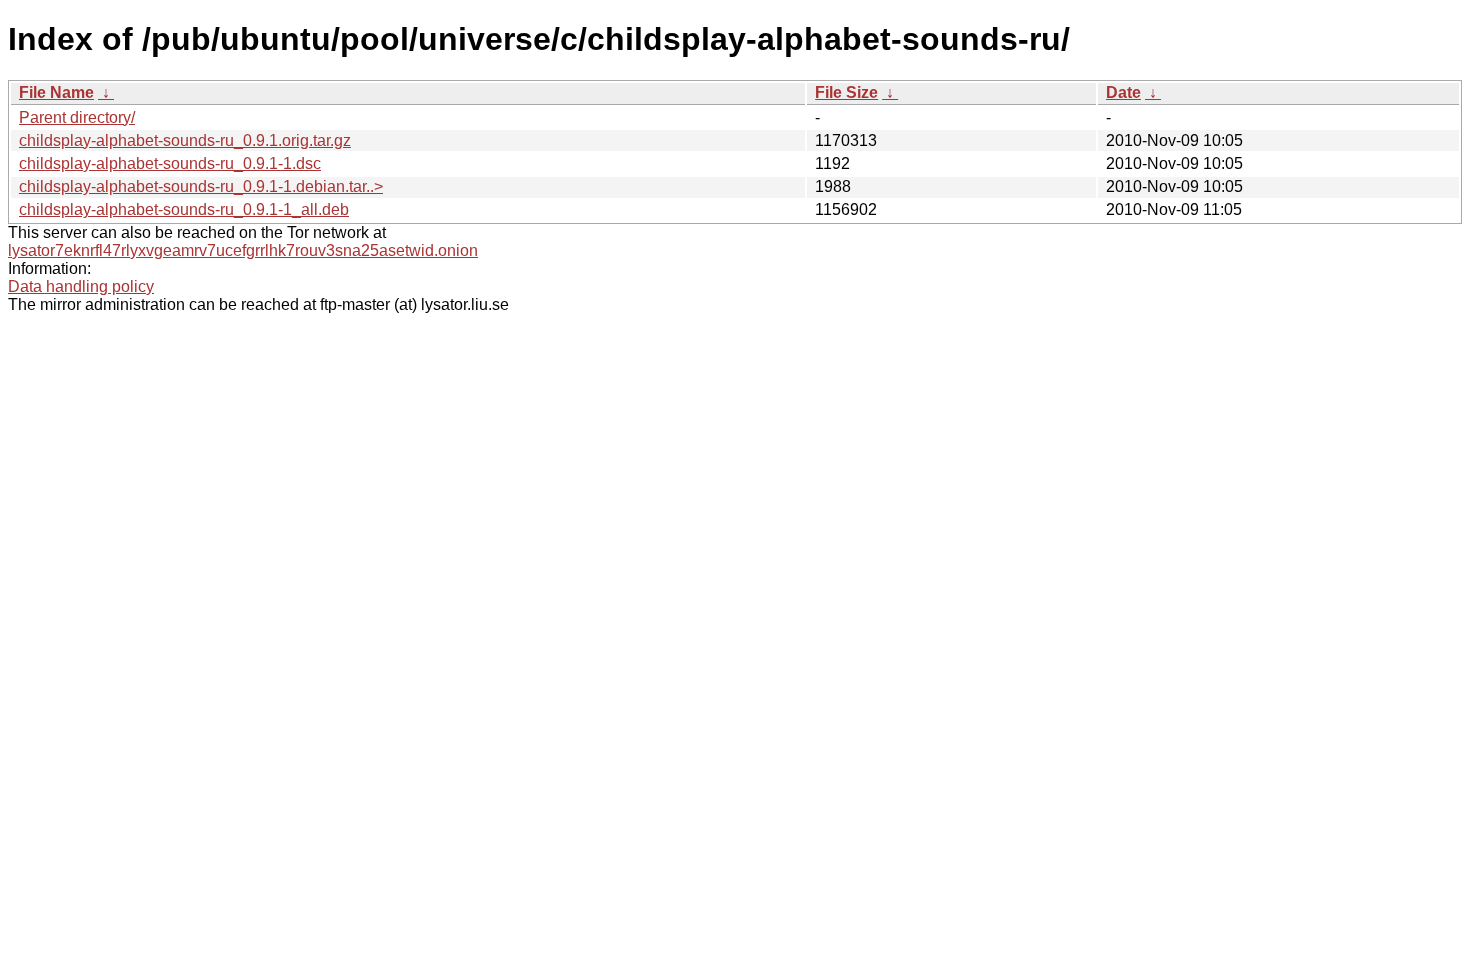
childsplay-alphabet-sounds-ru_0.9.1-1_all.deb (184, 209)
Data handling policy (81, 286)
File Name (56, 92)
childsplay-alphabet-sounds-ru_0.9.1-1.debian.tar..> (201, 186)
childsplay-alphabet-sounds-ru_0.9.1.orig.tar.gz (185, 140)
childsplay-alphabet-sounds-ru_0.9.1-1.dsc (170, 163)
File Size (846, 92)
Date (1123, 92)
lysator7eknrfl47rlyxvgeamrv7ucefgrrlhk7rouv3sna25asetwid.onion (243, 250)
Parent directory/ (77, 117)
